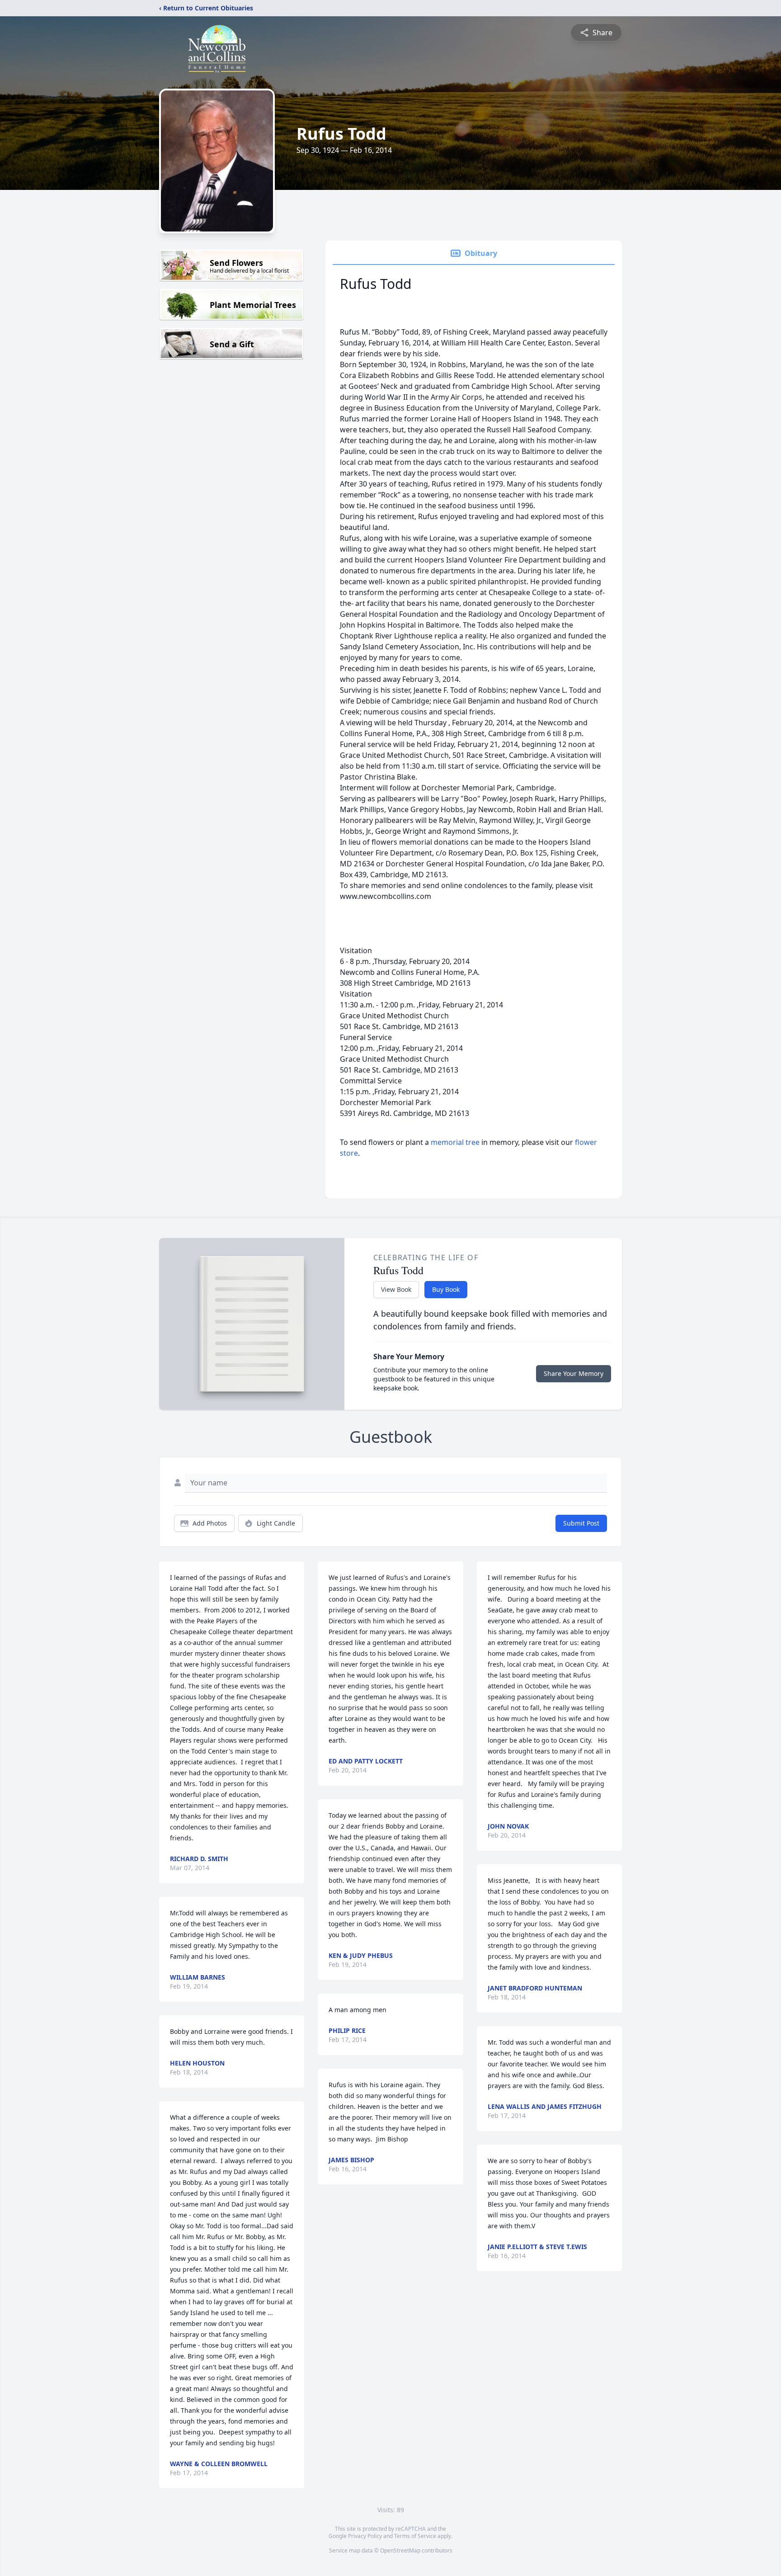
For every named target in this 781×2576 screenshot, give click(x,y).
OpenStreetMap (400, 2550)
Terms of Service (415, 2536)
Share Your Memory (574, 1373)
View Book (396, 1289)
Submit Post (581, 1523)
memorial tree (455, 1142)
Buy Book (446, 1289)
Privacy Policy (365, 2536)
